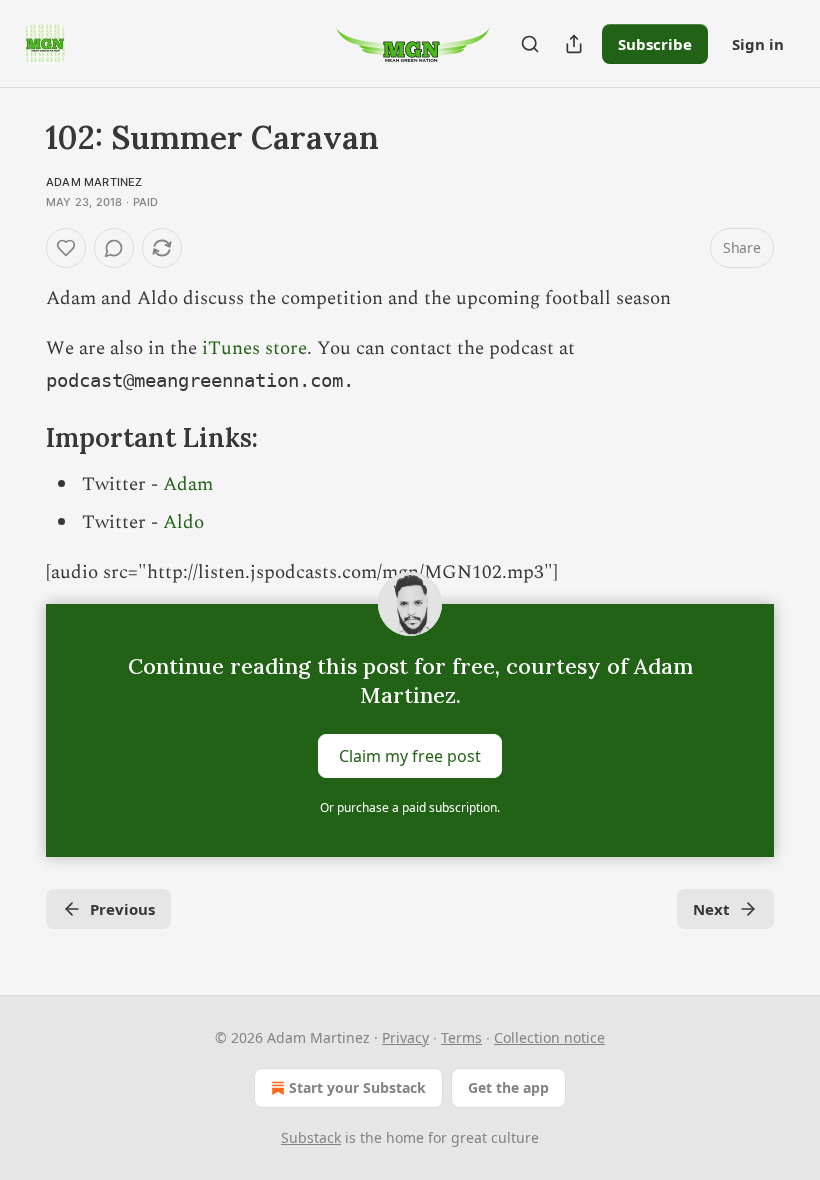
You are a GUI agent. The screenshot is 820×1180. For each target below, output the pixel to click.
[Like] (66, 248)
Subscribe (655, 44)
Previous (122, 909)
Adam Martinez (94, 182)
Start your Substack (357, 1087)
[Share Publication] (574, 44)
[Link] (18, 439)
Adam (188, 484)
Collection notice (549, 1037)
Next (711, 909)
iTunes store (254, 348)
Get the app (508, 1087)
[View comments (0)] (114, 248)
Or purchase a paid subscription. (410, 807)
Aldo (183, 522)
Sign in (758, 44)
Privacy (405, 1037)
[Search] (530, 44)
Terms (461, 1037)
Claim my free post (410, 756)
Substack (311, 1137)
